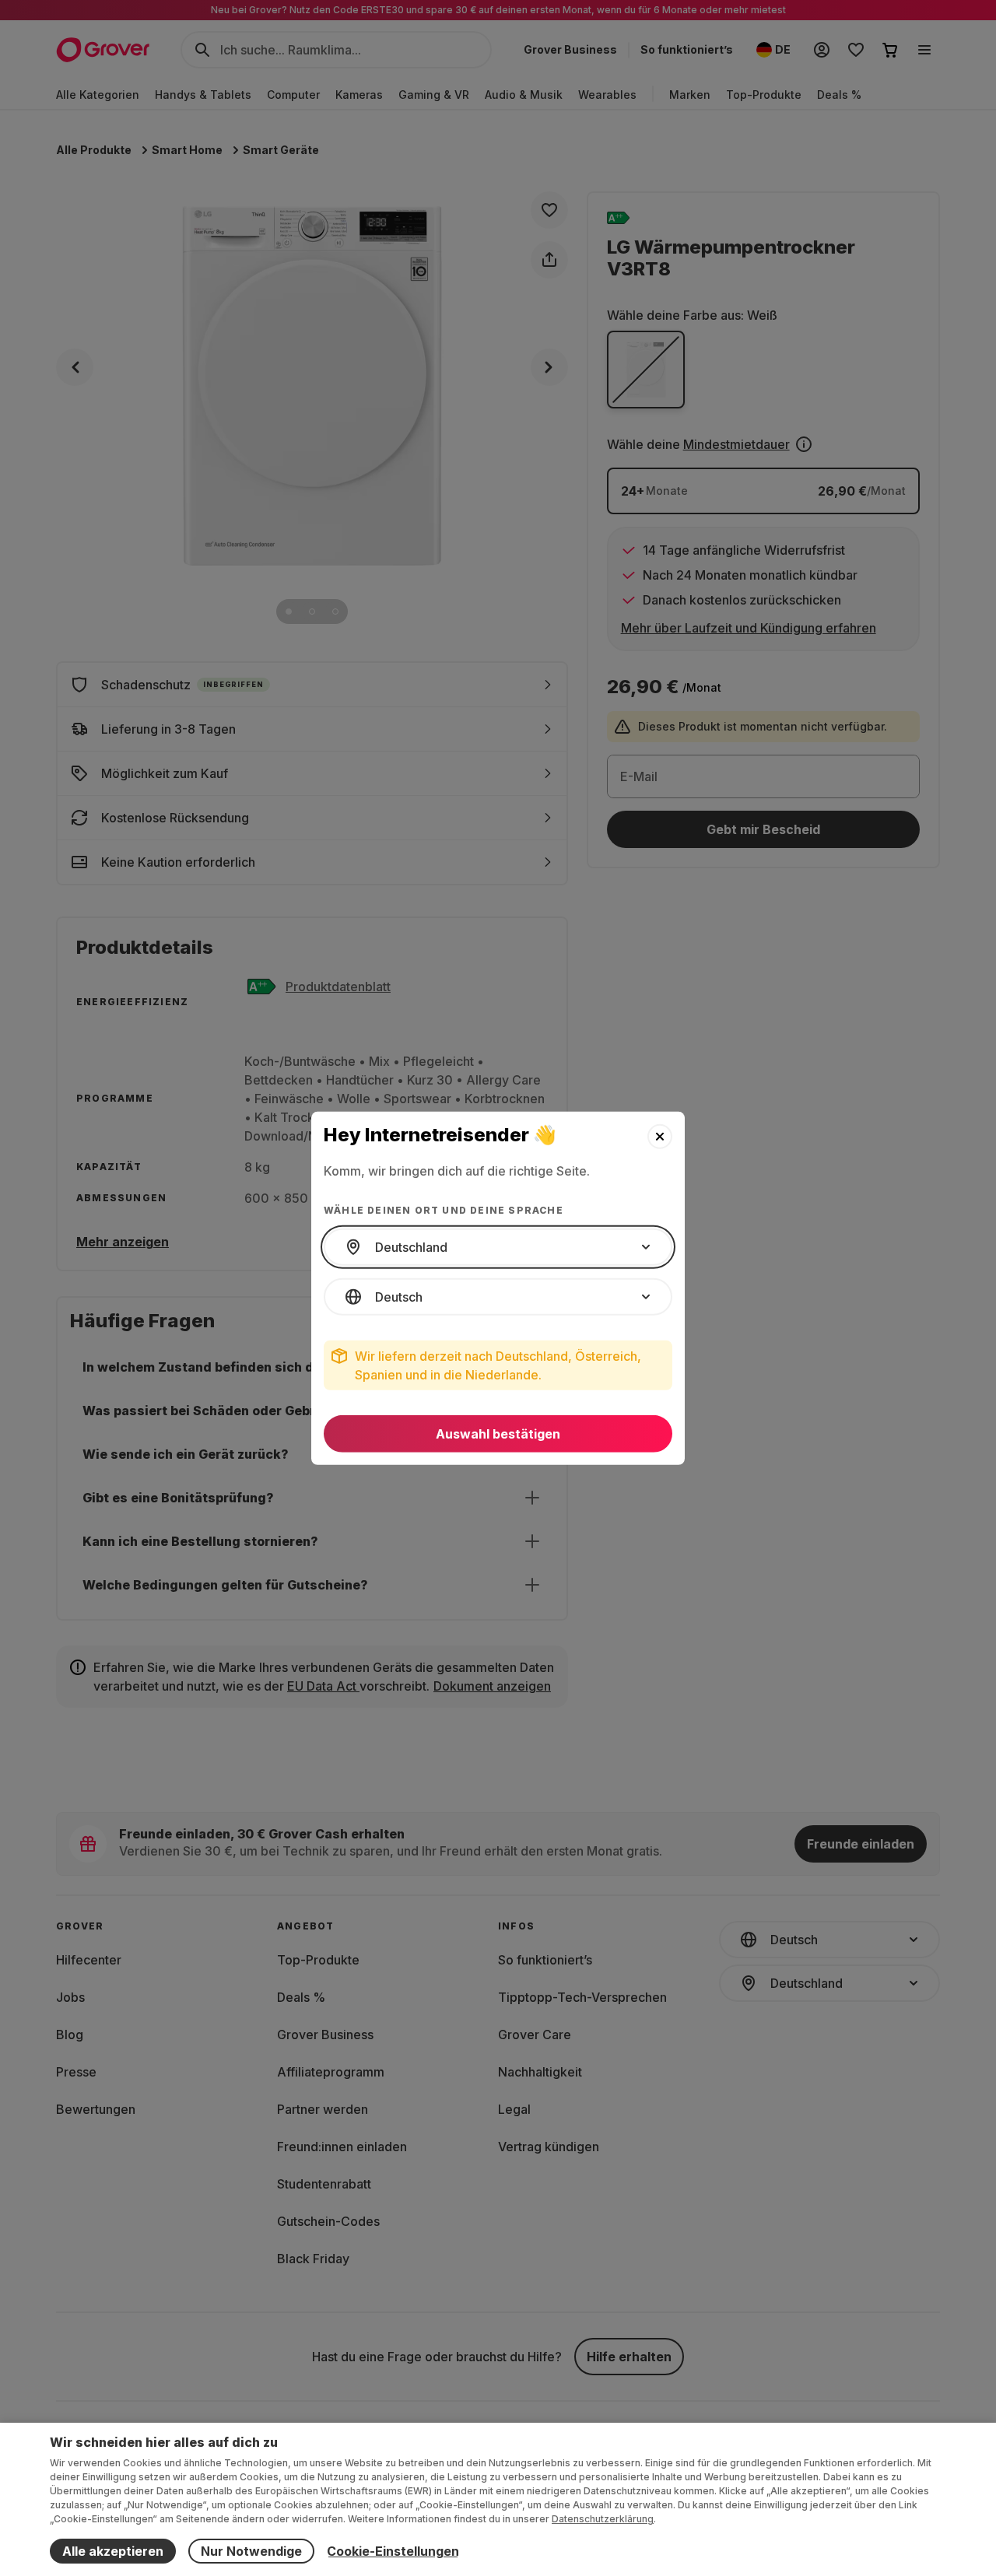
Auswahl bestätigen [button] (498, 1434)
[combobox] (498, 1247)
